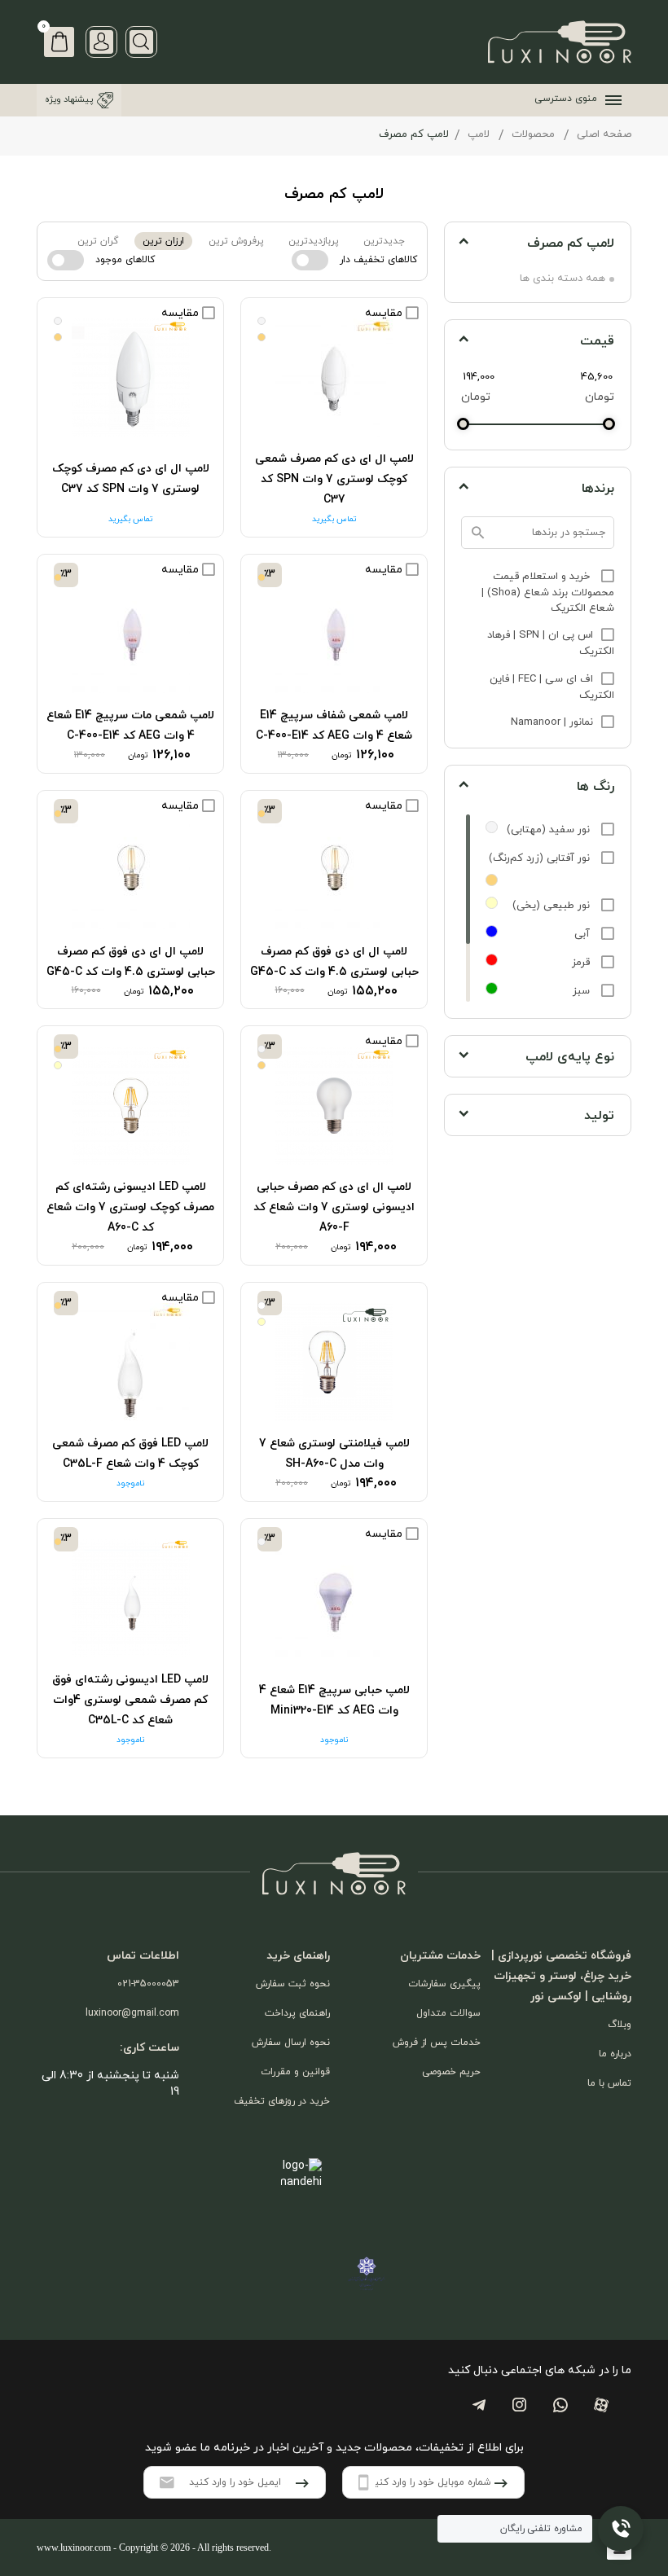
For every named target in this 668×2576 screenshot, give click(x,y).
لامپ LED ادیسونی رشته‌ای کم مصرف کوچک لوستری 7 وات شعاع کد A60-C (130, 1207)
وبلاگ (620, 2025)
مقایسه (385, 313)
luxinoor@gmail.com (132, 2013)
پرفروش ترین (236, 241)
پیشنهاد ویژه (69, 99)
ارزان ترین (163, 241)
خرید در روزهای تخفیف (282, 2101)
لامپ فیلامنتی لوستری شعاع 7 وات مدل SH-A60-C (334, 1454)
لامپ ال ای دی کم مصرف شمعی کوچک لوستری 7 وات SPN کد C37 (334, 479)
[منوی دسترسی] (610, 100)
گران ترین (98, 241)
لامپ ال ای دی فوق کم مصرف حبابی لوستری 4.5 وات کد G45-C (334, 962)
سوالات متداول (448, 2013)
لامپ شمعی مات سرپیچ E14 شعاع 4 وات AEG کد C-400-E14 (130, 726)
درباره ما (615, 2054)
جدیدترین (384, 241)
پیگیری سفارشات (444, 1984)
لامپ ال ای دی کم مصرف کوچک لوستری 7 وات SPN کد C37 (131, 479)
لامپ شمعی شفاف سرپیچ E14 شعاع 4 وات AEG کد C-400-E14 (334, 726)
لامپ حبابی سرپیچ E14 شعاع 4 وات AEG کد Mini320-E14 (334, 1701)
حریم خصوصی (451, 2072)
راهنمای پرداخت (297, 2013)
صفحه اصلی (604, 134)
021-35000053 (148, 1984)
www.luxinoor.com (74, 2547)
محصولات (533, 134)
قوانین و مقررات (295, 2072)
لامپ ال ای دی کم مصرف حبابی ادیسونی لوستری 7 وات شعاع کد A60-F (334, 1207)
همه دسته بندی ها (563, 279)
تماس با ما (609, 2083)
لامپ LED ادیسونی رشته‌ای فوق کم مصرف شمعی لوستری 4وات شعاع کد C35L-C (130, 1700)
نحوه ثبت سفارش (293, 1984)
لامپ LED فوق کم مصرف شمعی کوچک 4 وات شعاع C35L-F (130, 1454)
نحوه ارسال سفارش (291, 2043)
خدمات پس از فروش (437, 2043)
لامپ (479, 134)
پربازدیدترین (314, 241)
